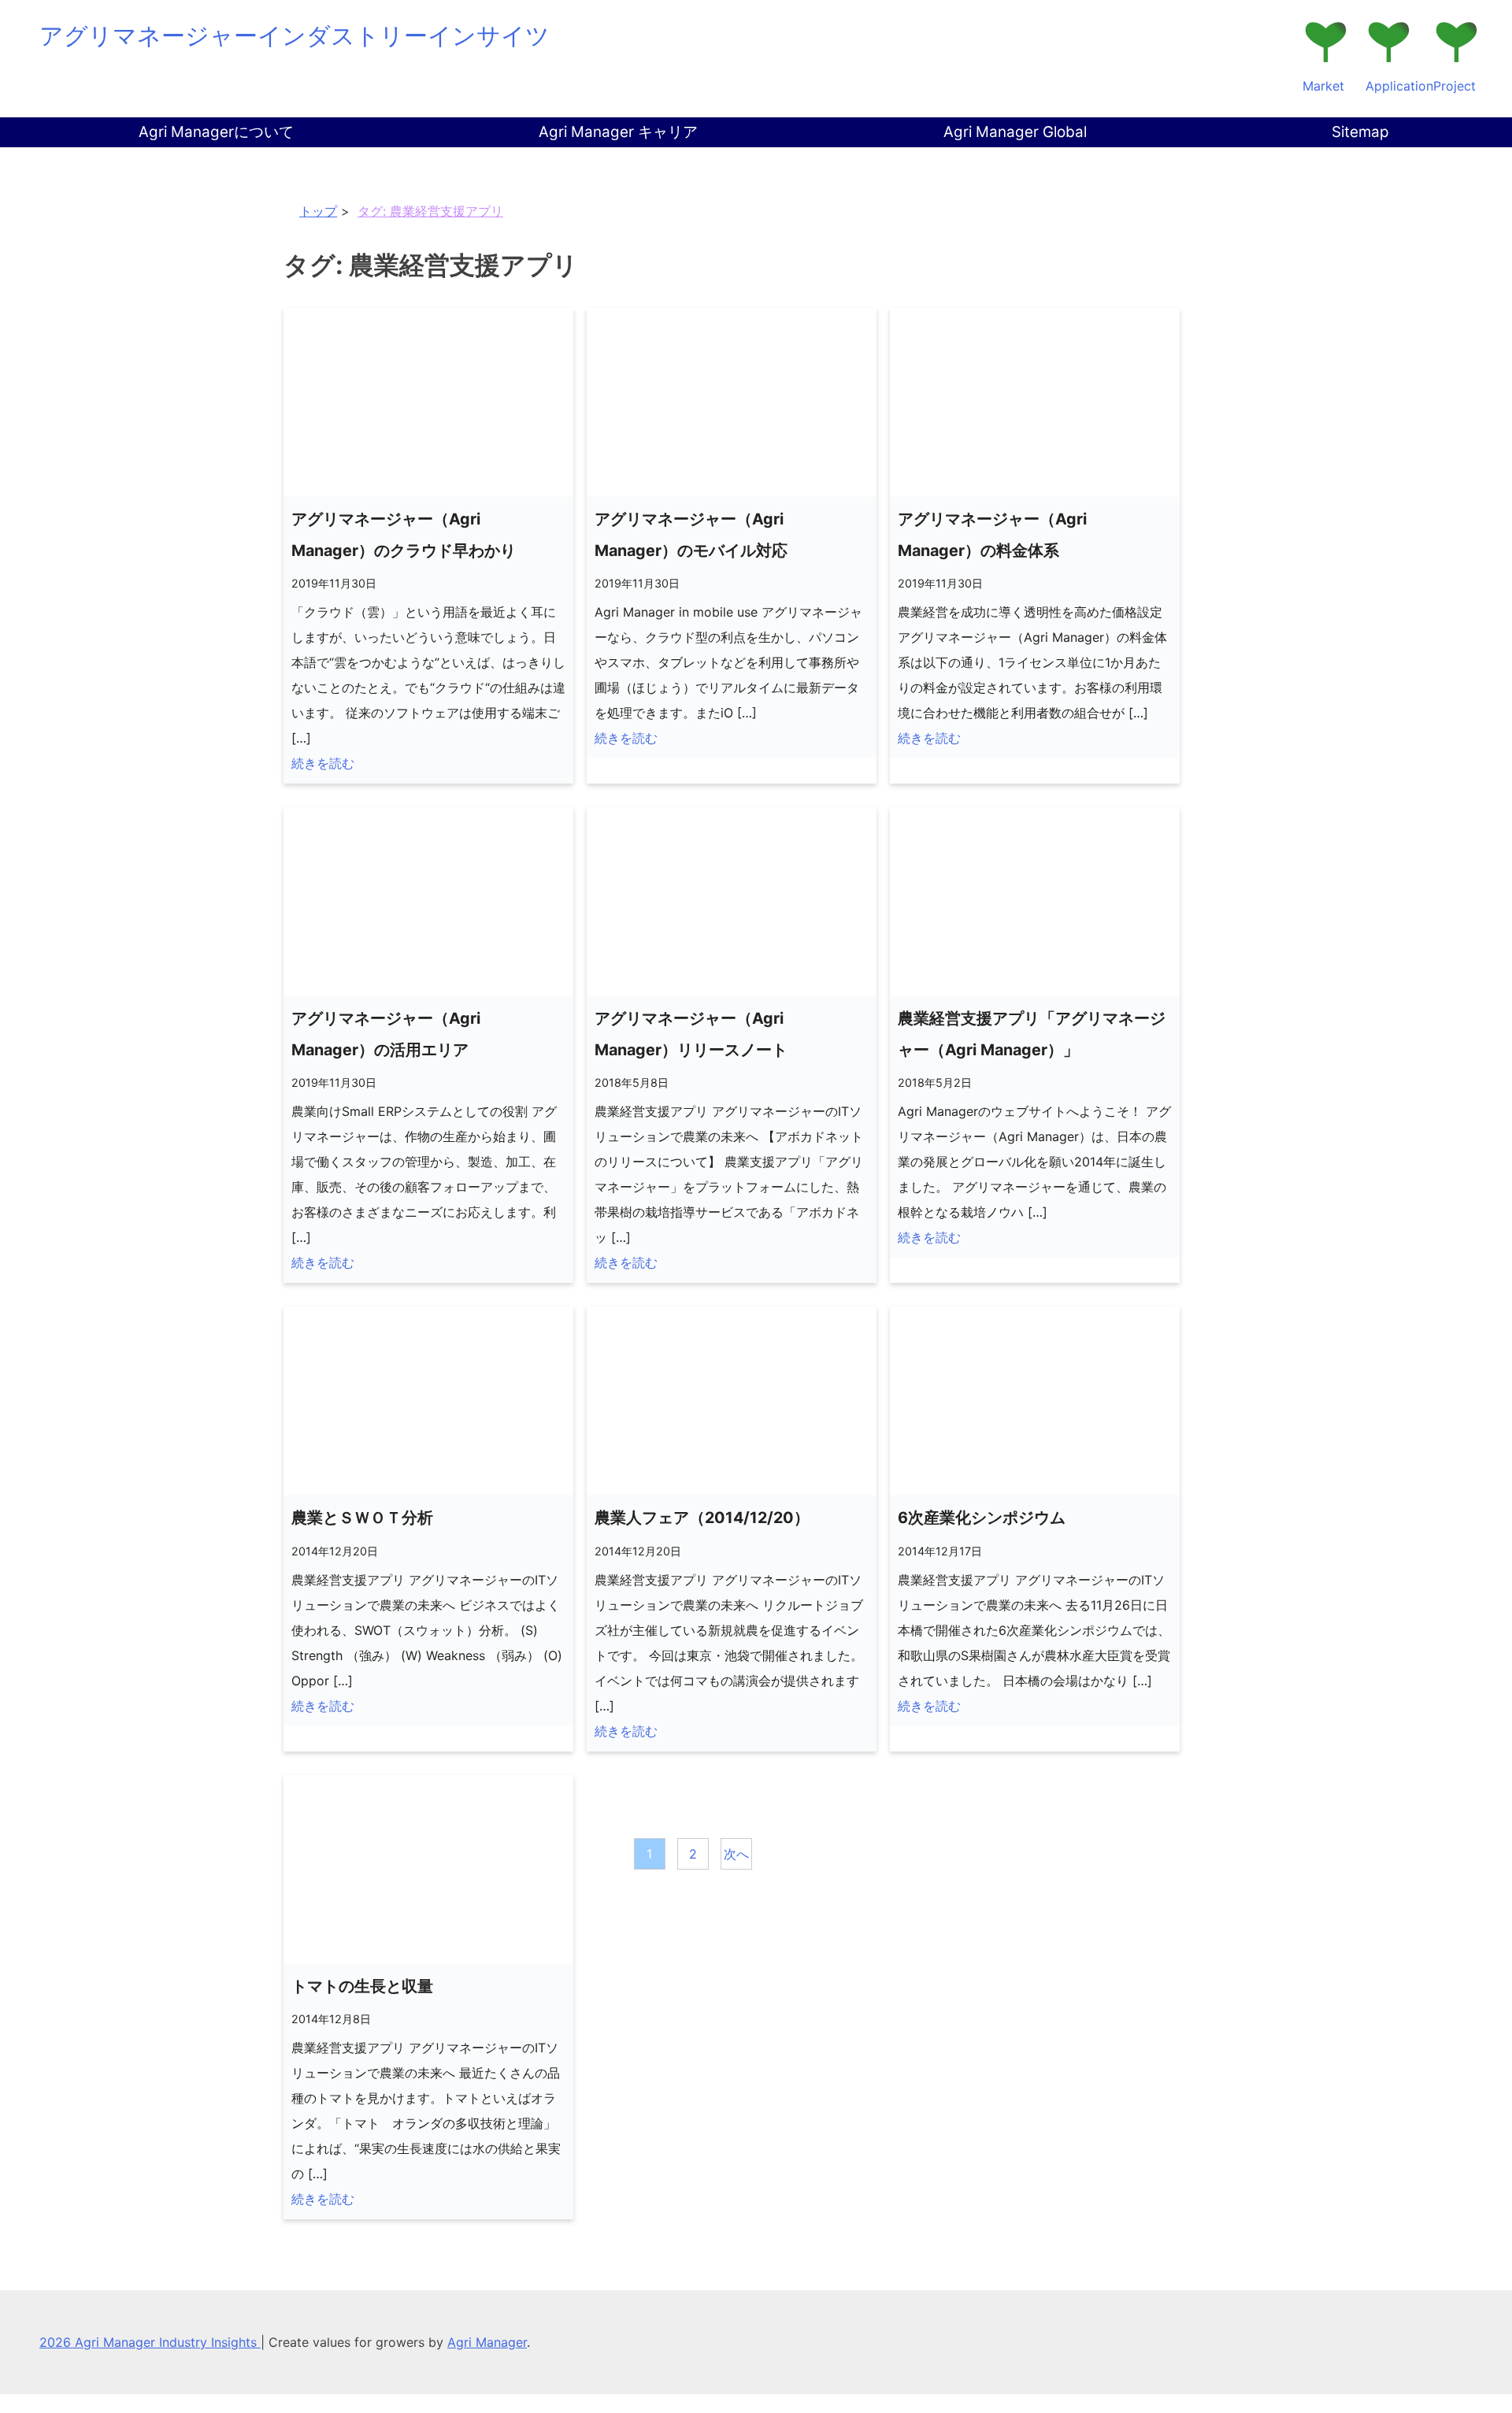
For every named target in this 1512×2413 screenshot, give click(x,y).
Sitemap (1360, 132)
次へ (736, 1854)
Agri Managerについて (216, 132)
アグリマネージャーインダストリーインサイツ (295, 35)
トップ (318, 211)
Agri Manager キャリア (618, 132)
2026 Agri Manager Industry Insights (150, 2342)
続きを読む (323, 763)
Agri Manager (487, 2342)
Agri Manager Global (1015, 132)
